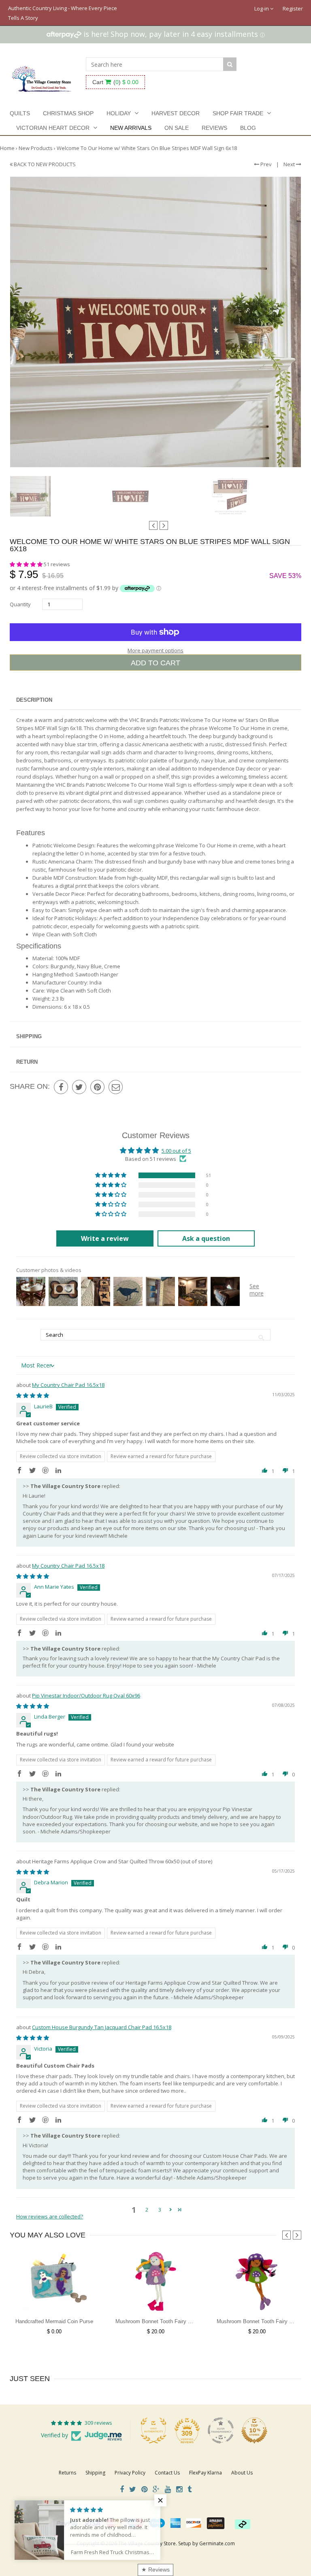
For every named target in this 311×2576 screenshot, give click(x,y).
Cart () (115, 82)
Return (27, 1062)
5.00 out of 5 (176, 1151)
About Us (242, 2473)
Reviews (214, 128)
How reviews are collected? (50, 2216)
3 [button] (160, 2210)
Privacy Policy (130, 2473)
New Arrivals (131, 128)
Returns (67, 2473)
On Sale (177, 128)
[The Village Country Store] (42, 77)
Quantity (20, 604)
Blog (248, 128)
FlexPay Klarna (206, 2473)
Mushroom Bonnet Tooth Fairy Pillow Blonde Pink (174, 2321)
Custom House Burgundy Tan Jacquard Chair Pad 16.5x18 (102, 2027)
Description (34, 700)
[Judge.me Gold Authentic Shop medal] (153, 2430)
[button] (27, 564)
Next (290, 164)
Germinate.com (217, 2543)
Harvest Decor (176, 113)
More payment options (155, 650)
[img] (33, 1395)
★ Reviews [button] (155, 2570)
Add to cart (155, 663)
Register (293, 8)
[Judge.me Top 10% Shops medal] (254, 2430)
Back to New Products (44, 164)
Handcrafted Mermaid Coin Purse (54, 2321)
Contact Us (167, 2473)
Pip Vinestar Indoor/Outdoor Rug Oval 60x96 (86, 1695)
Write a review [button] (105, 1238)
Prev (265, 164)
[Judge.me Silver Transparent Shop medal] (221, 2430)
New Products (36, 148)
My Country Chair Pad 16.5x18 (68, 1385)
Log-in (262, 8)
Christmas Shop (68, 113)
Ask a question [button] (206, 1238)
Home (7, 148)
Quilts (20, 113)
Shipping (29, 1036)
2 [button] (147, 2210)
